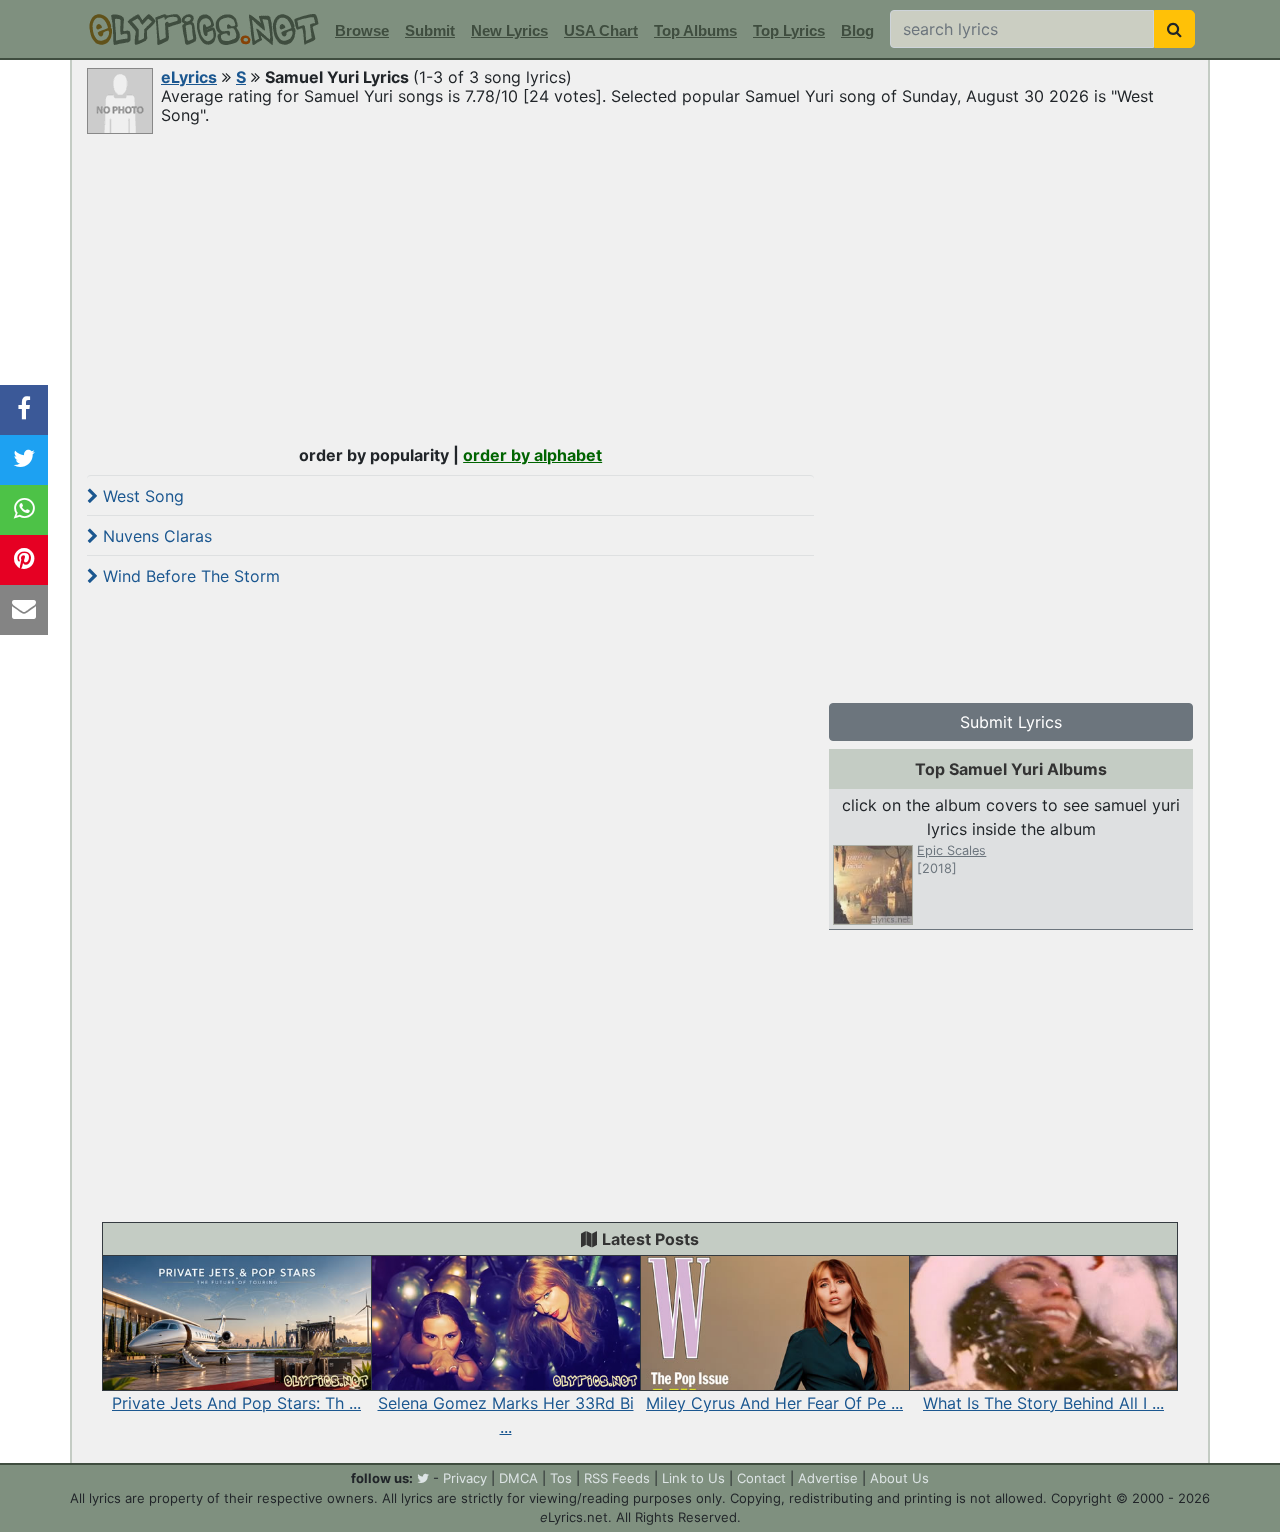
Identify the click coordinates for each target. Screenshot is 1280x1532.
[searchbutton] (1174, 29)
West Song (141, 496)
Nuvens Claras (155, 536)
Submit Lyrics (1011, 722)
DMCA (518, 1478)
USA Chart (601, 30)
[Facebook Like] (24, 410)
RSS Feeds (617, 1478)
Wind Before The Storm (189, 576)
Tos (561, 1478)
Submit (430, 30)
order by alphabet (532, 455)
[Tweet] (24, 460)
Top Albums (695, 30)
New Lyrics (509, 30)
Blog (857, 30)
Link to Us (693, 1478)
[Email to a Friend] (24, 610)
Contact (761, 1478)
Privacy (465, 1478)
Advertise (828, 1478)
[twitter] (423, 1478)
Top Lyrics (789, 30)
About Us (899, 1478)
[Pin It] (24, 560)
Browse (362, 30)
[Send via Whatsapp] (24, 510)
